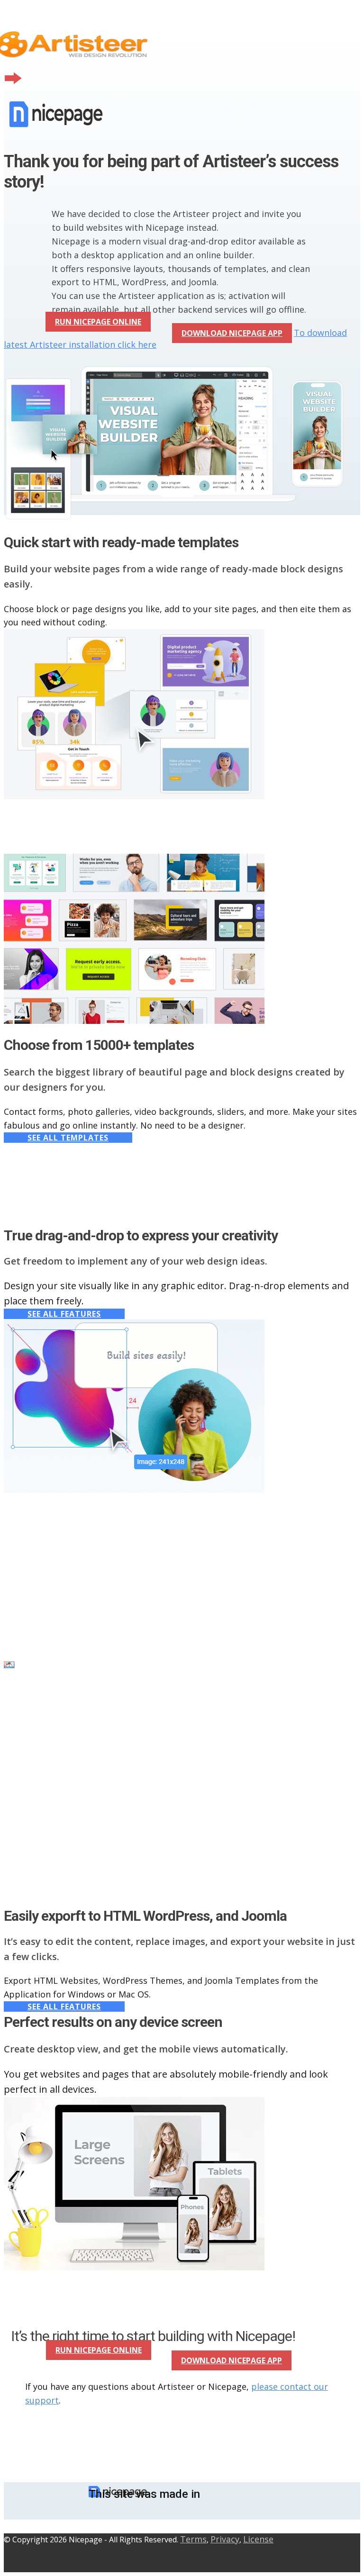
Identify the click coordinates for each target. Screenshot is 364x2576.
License (258, 2539)
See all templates (68, 1138)
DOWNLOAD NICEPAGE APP (232, 333)
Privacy (225, 2539)
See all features (64, 1314)
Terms (193, 2539)
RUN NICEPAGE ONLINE (98, 322)
